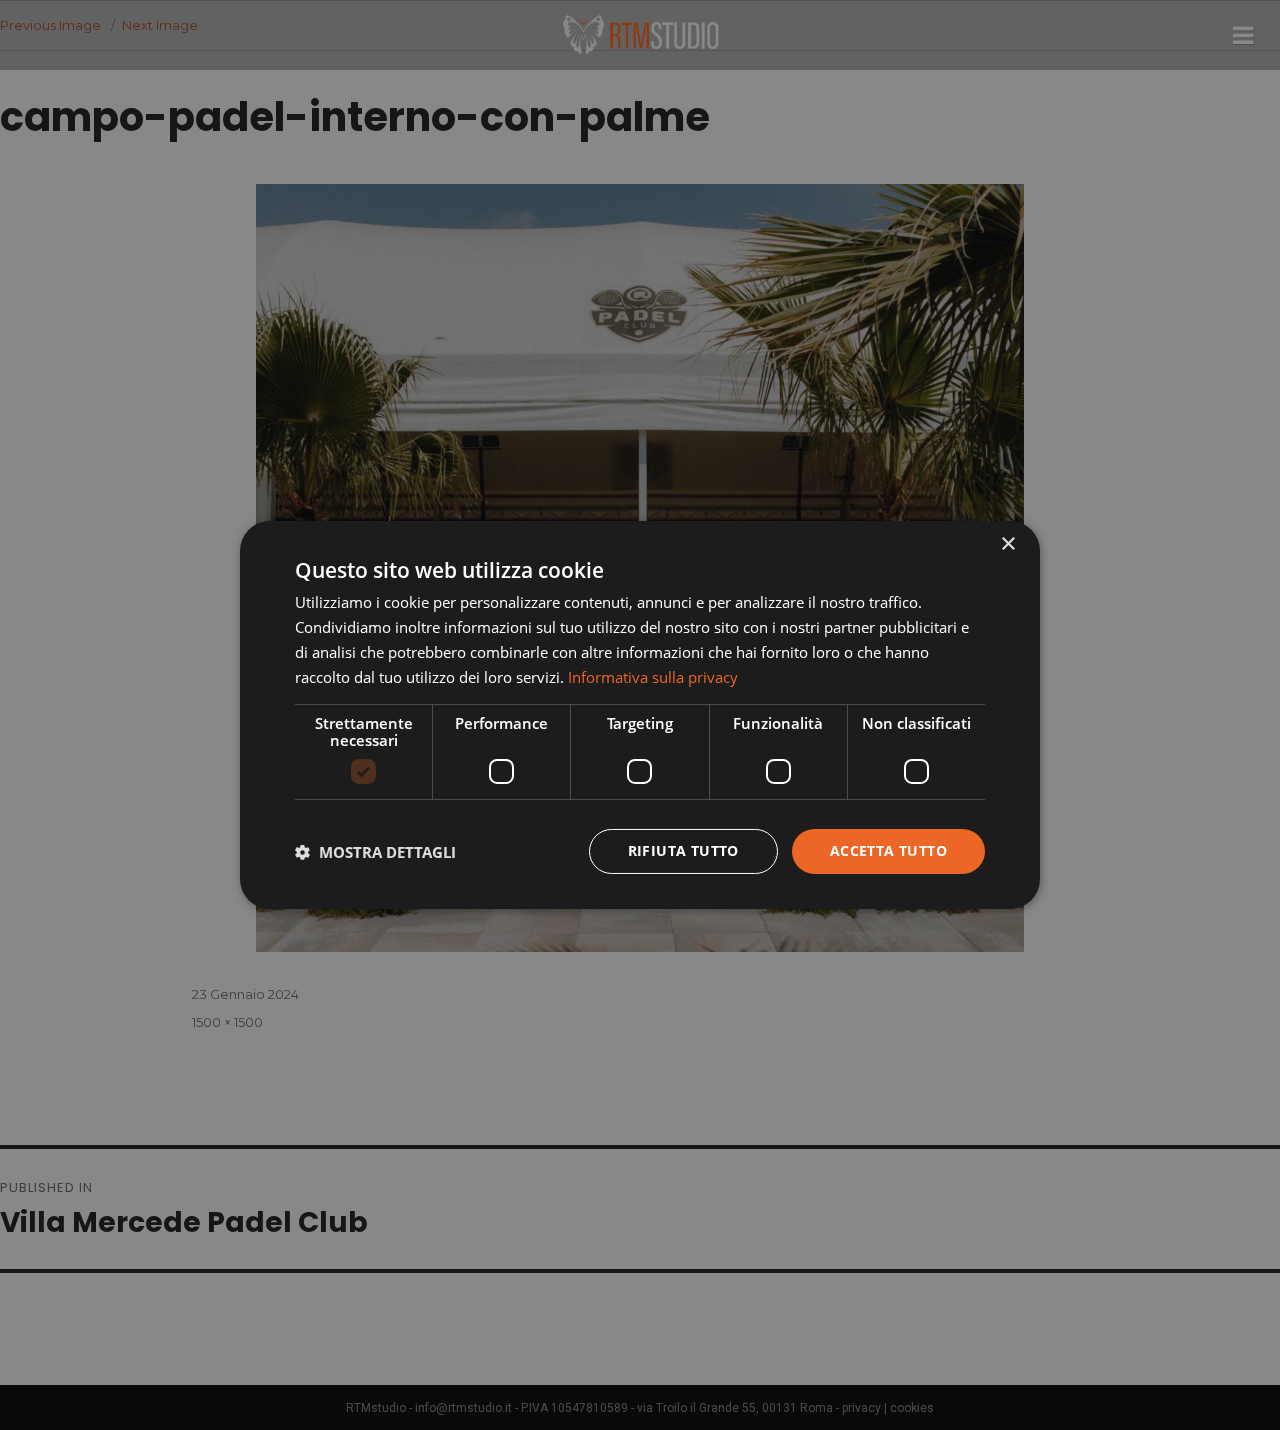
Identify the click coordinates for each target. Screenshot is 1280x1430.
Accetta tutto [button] (888, 850)
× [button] (1007, 544)
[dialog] (640, 715)
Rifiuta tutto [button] (683, 850)
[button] (375, 852)
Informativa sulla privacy (653, 677)
